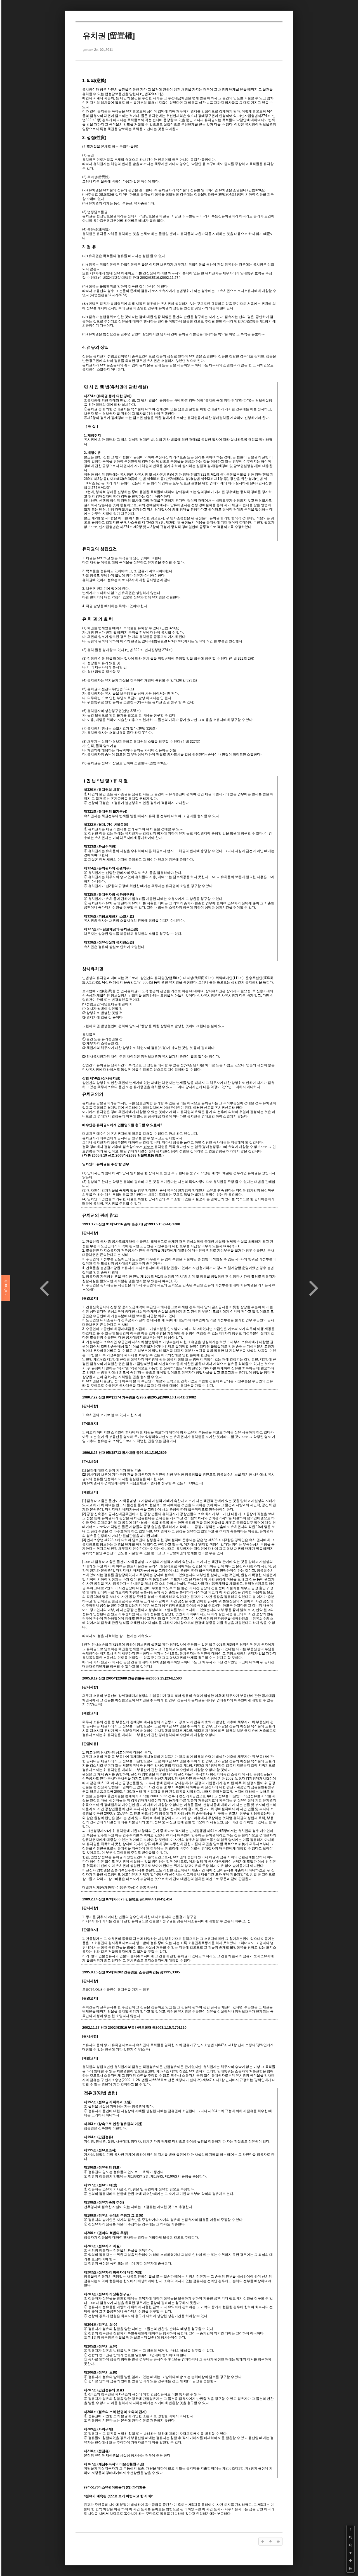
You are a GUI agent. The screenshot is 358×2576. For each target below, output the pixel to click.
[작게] (350, 2545)
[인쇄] (350, 2568)
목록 (6, 1288)
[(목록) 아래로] (350, 2561)
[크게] (350, 2537)
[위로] (350, 2553)
